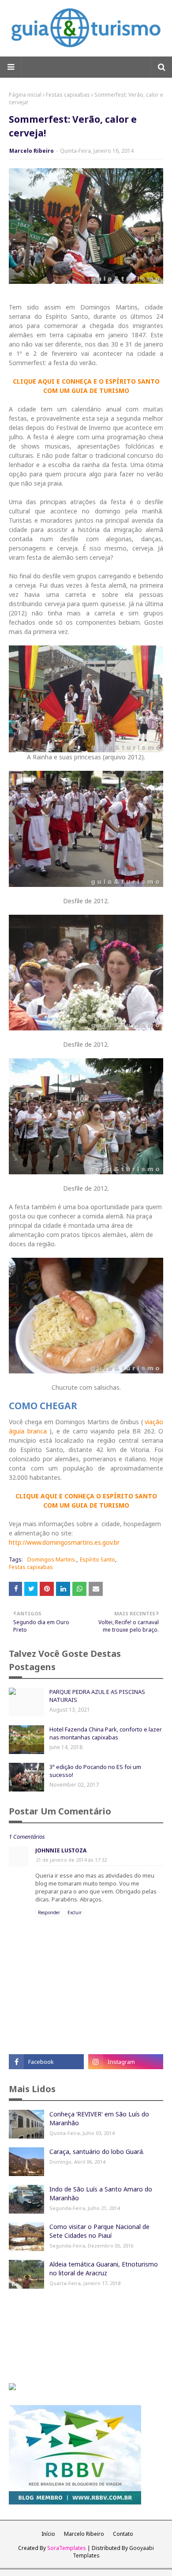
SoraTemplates (67, 2548)
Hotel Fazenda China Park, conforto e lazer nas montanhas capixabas (106, 1733)
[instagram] (126, 2062)
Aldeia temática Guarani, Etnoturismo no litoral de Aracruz (104, 2269)
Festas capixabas (68, 95)
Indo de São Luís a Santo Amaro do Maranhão (101, 2193)
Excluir (75, 1912)
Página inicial (25, 95)
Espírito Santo (97, 1560)
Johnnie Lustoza (61, 1850)
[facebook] (46, 2062)
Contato (123, 2534)
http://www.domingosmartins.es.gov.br (64, 1542)
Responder (49, 1912)
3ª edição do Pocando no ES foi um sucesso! (95, 1771)
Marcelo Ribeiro (32, 151)
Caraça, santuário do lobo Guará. (97, 2152)
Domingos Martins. (52, 1560)
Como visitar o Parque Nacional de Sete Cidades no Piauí (99, 2231)
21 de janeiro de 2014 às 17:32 (71, 1860)
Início (48, 2534)
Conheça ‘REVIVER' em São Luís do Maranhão (99, 2118)
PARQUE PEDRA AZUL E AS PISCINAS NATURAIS (97, 1696)
